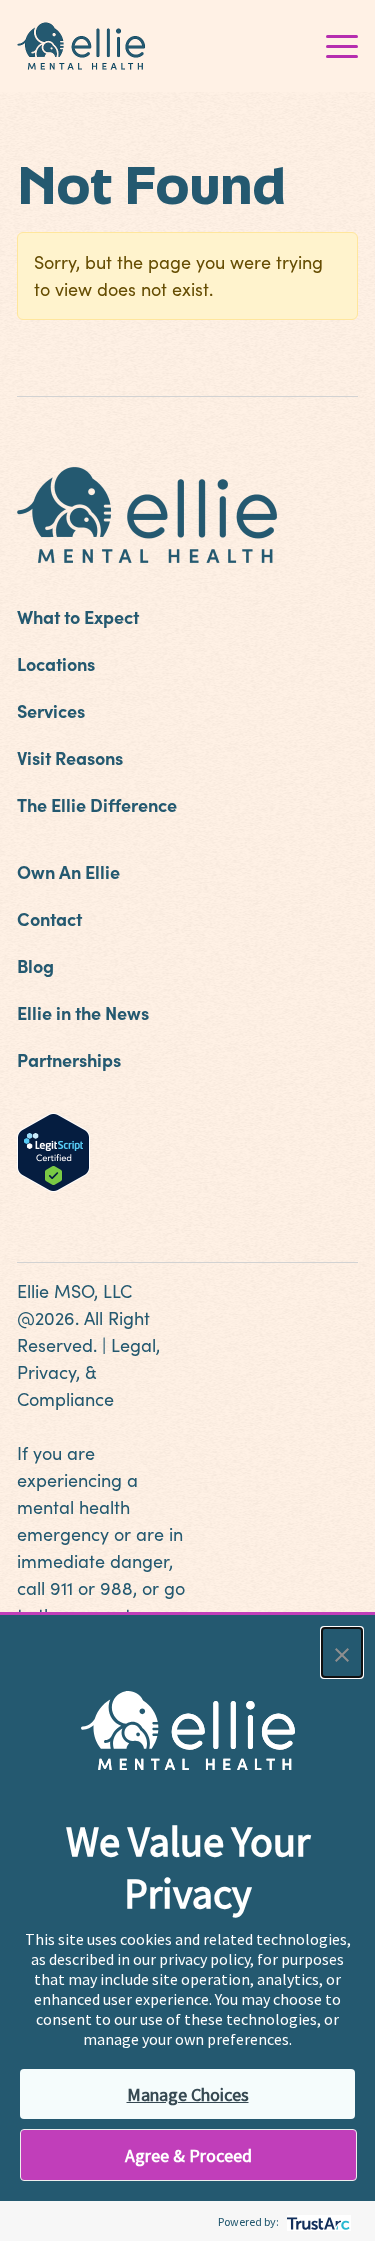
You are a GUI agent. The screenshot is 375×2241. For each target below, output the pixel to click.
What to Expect (78, 616)
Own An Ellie (68, 871)
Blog (35, 965)
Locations (56, 663)
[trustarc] (316, 2221)
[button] (342, 1652)
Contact (49, 918)
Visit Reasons (70, 757)
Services (51, 710)
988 (116, 1588)
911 (61, 1588)
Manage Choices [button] (188, 2094)
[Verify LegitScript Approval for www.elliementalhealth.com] (53, 1150)
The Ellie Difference (97, 804)
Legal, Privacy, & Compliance (88, 1372)
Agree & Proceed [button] (188, 2155)
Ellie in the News (83, 1012)
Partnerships (69, 1059)
